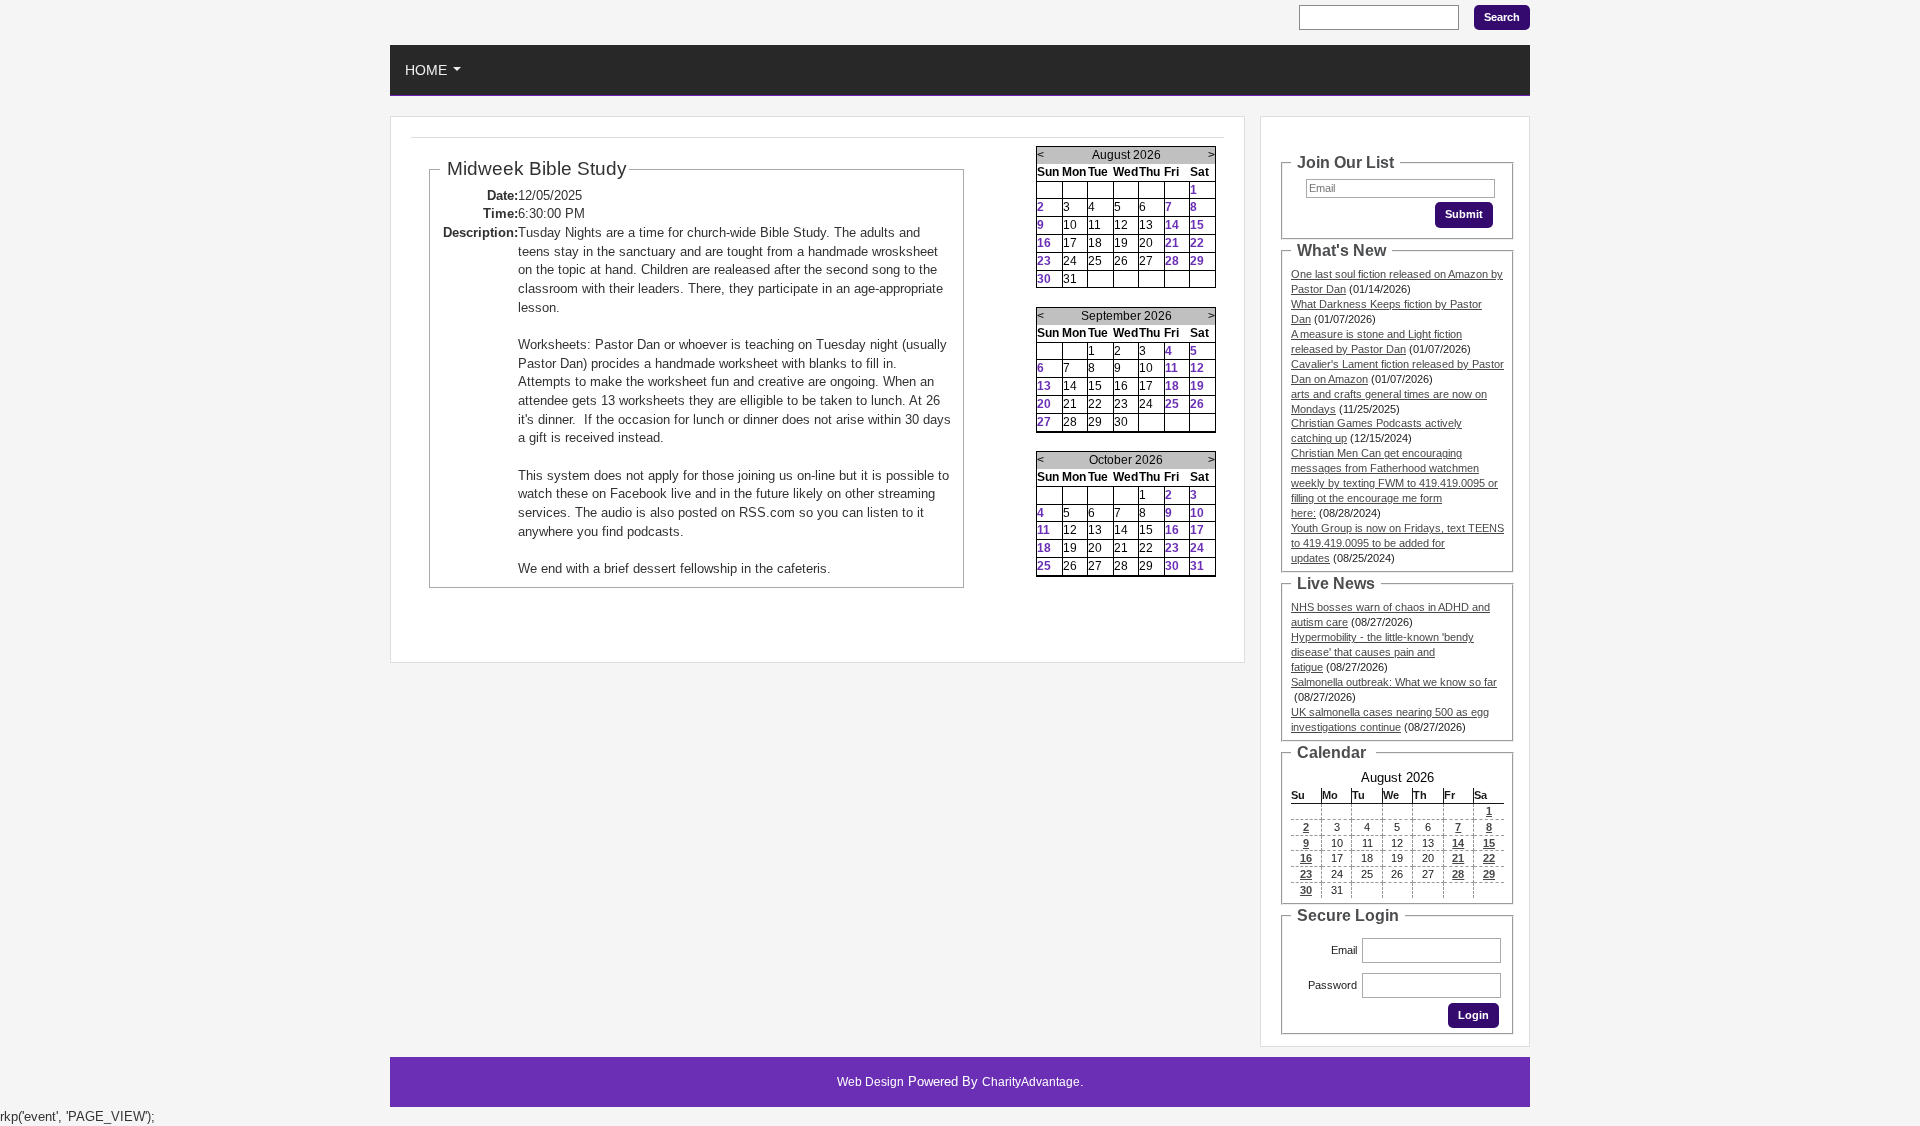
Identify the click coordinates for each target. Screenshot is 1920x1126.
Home (437, 75)
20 (1044, 404)
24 (1197, 548)
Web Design (870, 1082)
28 (1172, 261)
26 (1197, 404)
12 (1197, 368)
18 (1172, 386)
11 (1171, 368)
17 (1197, 530)
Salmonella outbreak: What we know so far (1394, 682)
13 (1044, 386)
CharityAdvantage (1031, 1082)
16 (1044, 243)
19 (1197, 386)
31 (1197, 566)
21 (1172, 243)
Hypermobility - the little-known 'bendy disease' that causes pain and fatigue (1382, 652)
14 (1172, 225)
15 (1197, 225)
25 (1172, 404)
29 (1197, 261)
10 (1197, 513)
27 (1044, 422)
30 (1044, 279)
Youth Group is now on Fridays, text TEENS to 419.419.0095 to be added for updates (1397, 543)
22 (1197, 243)
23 (1044, 261)
